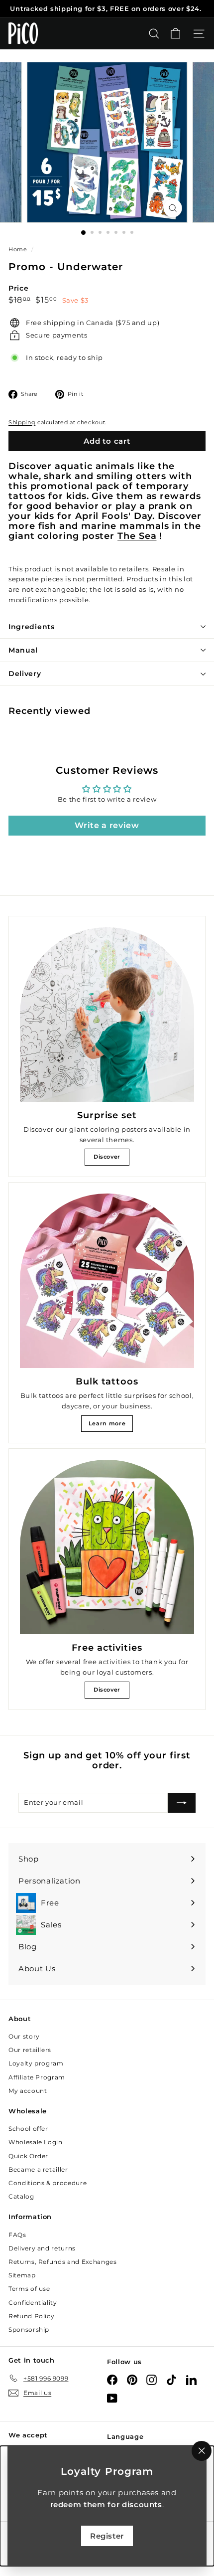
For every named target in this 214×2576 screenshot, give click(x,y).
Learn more (107, 1423)
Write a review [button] (107, 825)
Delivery (25, 674)
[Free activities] (107, 1547)
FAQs (17, 2235)
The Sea (137, 536)
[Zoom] (172, 208)
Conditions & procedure (48, 2183)
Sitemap (22, 2275)
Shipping (22, 422)
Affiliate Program (37, 2077)
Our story (24, 2036)
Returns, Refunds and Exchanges (63, 2262)
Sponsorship (29, 2329)
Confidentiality (33, 2303)
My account (28, 2091)
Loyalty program (36, 2063)
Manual (23, 650)
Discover (107, 1157)
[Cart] (175, 34)
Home (19, 249)
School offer (28, 2129)
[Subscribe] (182, 1803)
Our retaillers (30, 2050)
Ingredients (32, 627)
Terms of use (29, 2289)
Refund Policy (31, 2316)
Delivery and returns (42, 2248)
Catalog (21, 2196)
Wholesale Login (36, 2142)
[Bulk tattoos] (107, 1281)
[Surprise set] (107, 1015)
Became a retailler (38, 2169)
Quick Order (28, 2156)
